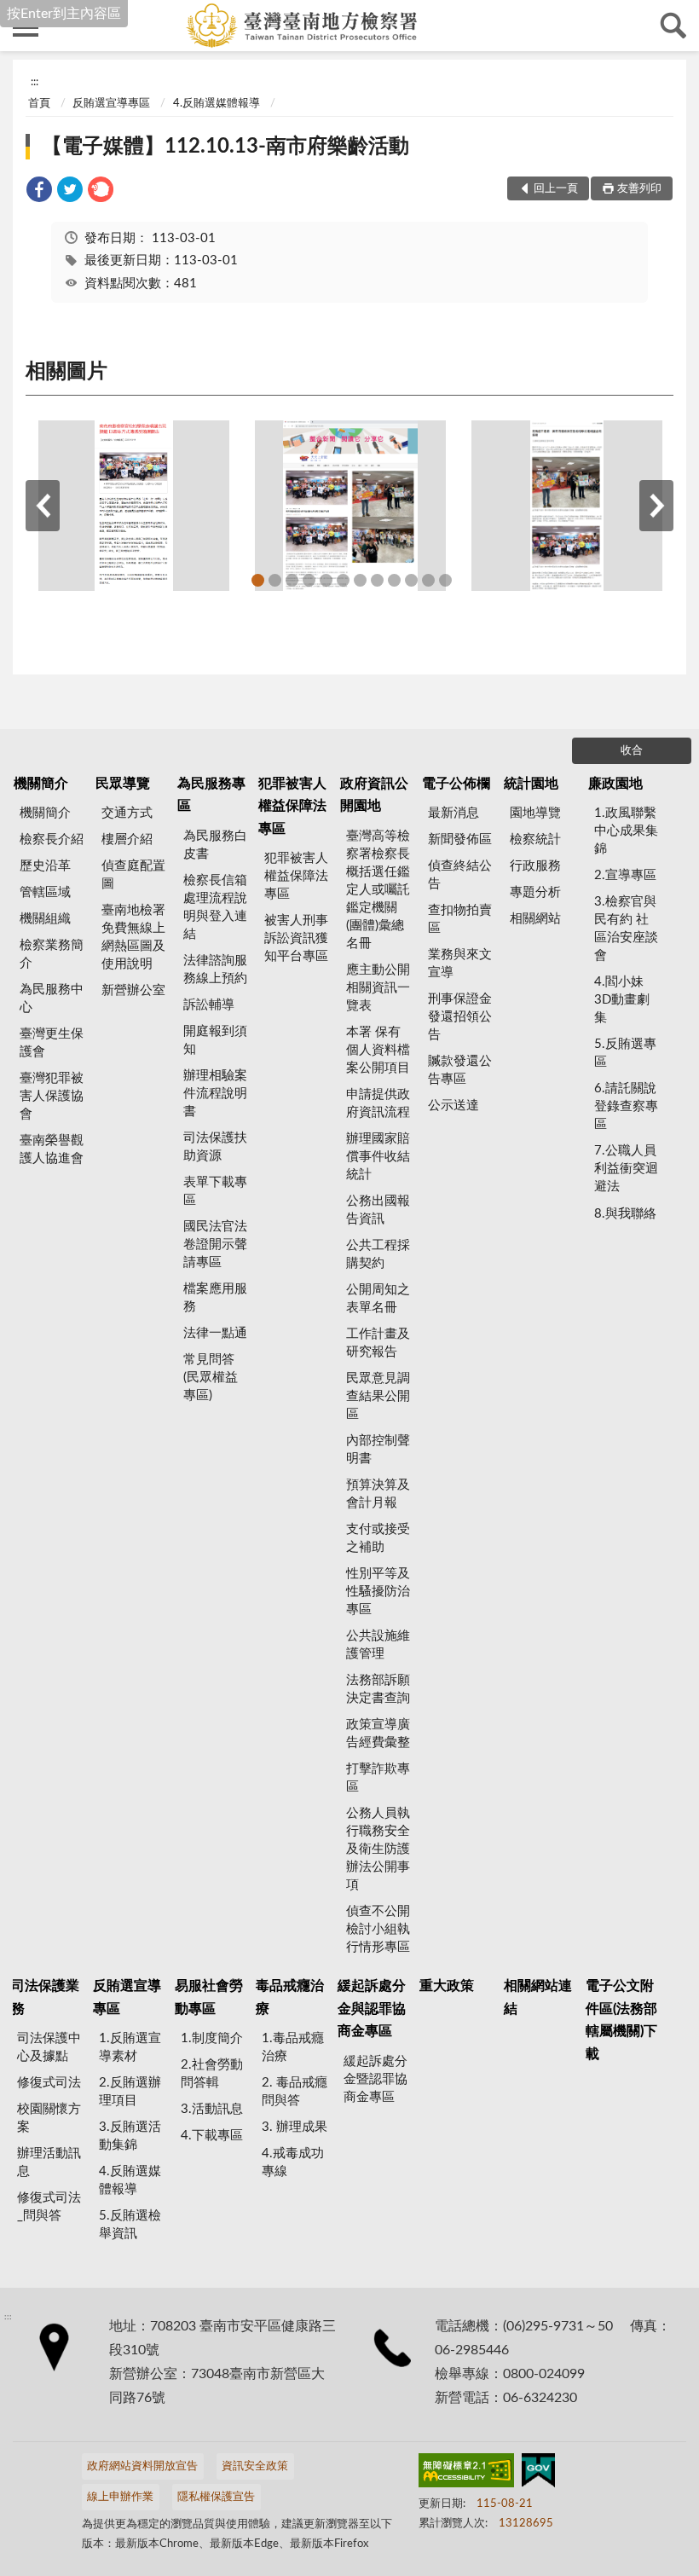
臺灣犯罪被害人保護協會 (52, 1096)
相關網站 (535, 919)
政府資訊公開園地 (374, 795)
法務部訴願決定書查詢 (378, 1689)
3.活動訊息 (212, 2109)
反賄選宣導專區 (111, 104)
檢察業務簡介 (52, 954)
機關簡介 (41, 784)
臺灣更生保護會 (52, 1043)
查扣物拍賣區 (460, 919)
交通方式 (127, 813)
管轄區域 (45, 892)
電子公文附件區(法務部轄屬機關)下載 (621, 2020)
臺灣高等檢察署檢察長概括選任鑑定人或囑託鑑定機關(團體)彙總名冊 (378, 890)
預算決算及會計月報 (378, 1494)
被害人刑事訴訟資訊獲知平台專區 (296, 938)
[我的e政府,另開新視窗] (538, 2474)
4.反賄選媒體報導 (217, 104)
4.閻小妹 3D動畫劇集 (622, 1000)
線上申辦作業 (120, 2497)
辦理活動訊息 (49, 2162)
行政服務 (535, 866)
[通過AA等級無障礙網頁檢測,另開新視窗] (466, 2474)
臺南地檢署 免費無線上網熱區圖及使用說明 (133, 937)
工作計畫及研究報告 (378, 1343)
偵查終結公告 (460, 875)
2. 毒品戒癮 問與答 (295, 2092)
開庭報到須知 (215, 1040)
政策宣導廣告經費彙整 (378, 1734)
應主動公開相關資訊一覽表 (378, 988)
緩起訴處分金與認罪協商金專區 (372, 2009)
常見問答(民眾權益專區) (211, 1378)
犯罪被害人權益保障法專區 (292, 806)
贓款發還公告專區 (460, 1070)
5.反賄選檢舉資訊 (130, 2225)
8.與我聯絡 (625, 1214)
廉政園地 (615, 784)
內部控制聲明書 (378, 1450)
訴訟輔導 (209, 1005)
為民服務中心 (52, 999)
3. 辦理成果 (295, 2127)
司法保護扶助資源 (215, 1147)
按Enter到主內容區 (64, 14)
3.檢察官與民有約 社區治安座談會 (626, 929)
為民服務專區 (211, 795)
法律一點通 (215, 1333)
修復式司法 (49, 2083)
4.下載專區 (212, 2136)
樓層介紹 (127, 839)
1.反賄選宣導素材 (130, 2047)
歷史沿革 (45, 866)
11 (428, 580)
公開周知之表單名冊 (378, 1299)
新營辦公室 (133, 990)
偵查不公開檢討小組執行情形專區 (378, 1929)
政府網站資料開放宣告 (142, 2466)
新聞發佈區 (460, 839)
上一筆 (43, 506)
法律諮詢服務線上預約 (215, 970)
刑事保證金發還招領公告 (460, 1017)
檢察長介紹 (52, 839)
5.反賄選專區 (625, 1053)
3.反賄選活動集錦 (130, 2136)
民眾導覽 (123, 784)
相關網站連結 (538, 1997)
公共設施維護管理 (378, 1645)
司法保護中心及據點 (49, 2047)
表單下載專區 (215, 1191)
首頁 (39, 104)
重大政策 (447, 1986)
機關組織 (45, 919)
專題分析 (535, 892)
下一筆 (656, 506)
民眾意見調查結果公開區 (378, 1396)
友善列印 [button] (639, 189)
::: (35, 82)
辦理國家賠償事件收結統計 (378, 1157)
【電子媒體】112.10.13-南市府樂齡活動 (225, 147)
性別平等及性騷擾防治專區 (378, 1592)
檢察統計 (535, 839)
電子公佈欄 (456, 784)
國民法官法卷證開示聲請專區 (215, 1245)
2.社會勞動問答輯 (212, 2074)
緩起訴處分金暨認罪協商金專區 (375, 2079)
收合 (632, 751)
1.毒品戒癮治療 (293, 2047)
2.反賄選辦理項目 (130, 2092)
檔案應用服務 (215, 1298)
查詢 (673, 26)
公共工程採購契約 (378, 1254)
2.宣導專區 (625, 875)
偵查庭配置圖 (133, 875)
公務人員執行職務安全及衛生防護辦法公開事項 (378, 1849)
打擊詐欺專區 (378, 1778)
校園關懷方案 (49, 2118)
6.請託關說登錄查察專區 (626, 1106)
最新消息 (453, 813)
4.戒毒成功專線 (293, 2162)
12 (445, 580)
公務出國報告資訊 (378, 1210)
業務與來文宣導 (460, 964)
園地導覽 (535, 813)
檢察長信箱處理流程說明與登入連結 (215, 907)
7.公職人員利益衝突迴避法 (626, 1169)
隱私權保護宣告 (216, 2497)
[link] (39, 192)
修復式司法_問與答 (49, 2207)
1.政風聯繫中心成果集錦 (626, 831)
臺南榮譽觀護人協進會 (52, 1149)
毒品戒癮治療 (290, 1997)
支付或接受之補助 (378, 1538)
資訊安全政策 (255, 2466)
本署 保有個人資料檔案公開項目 (378, 1050)
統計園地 (531, 784)
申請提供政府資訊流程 (378, 1103)
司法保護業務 (45, 1997)
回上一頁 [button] (556, 189)
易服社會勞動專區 (209, 1997)
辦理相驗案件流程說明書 (215, 1094)
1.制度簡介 (212, 2038)
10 (411, 580)
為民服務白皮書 (215, 845)
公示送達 (453, 1106)
